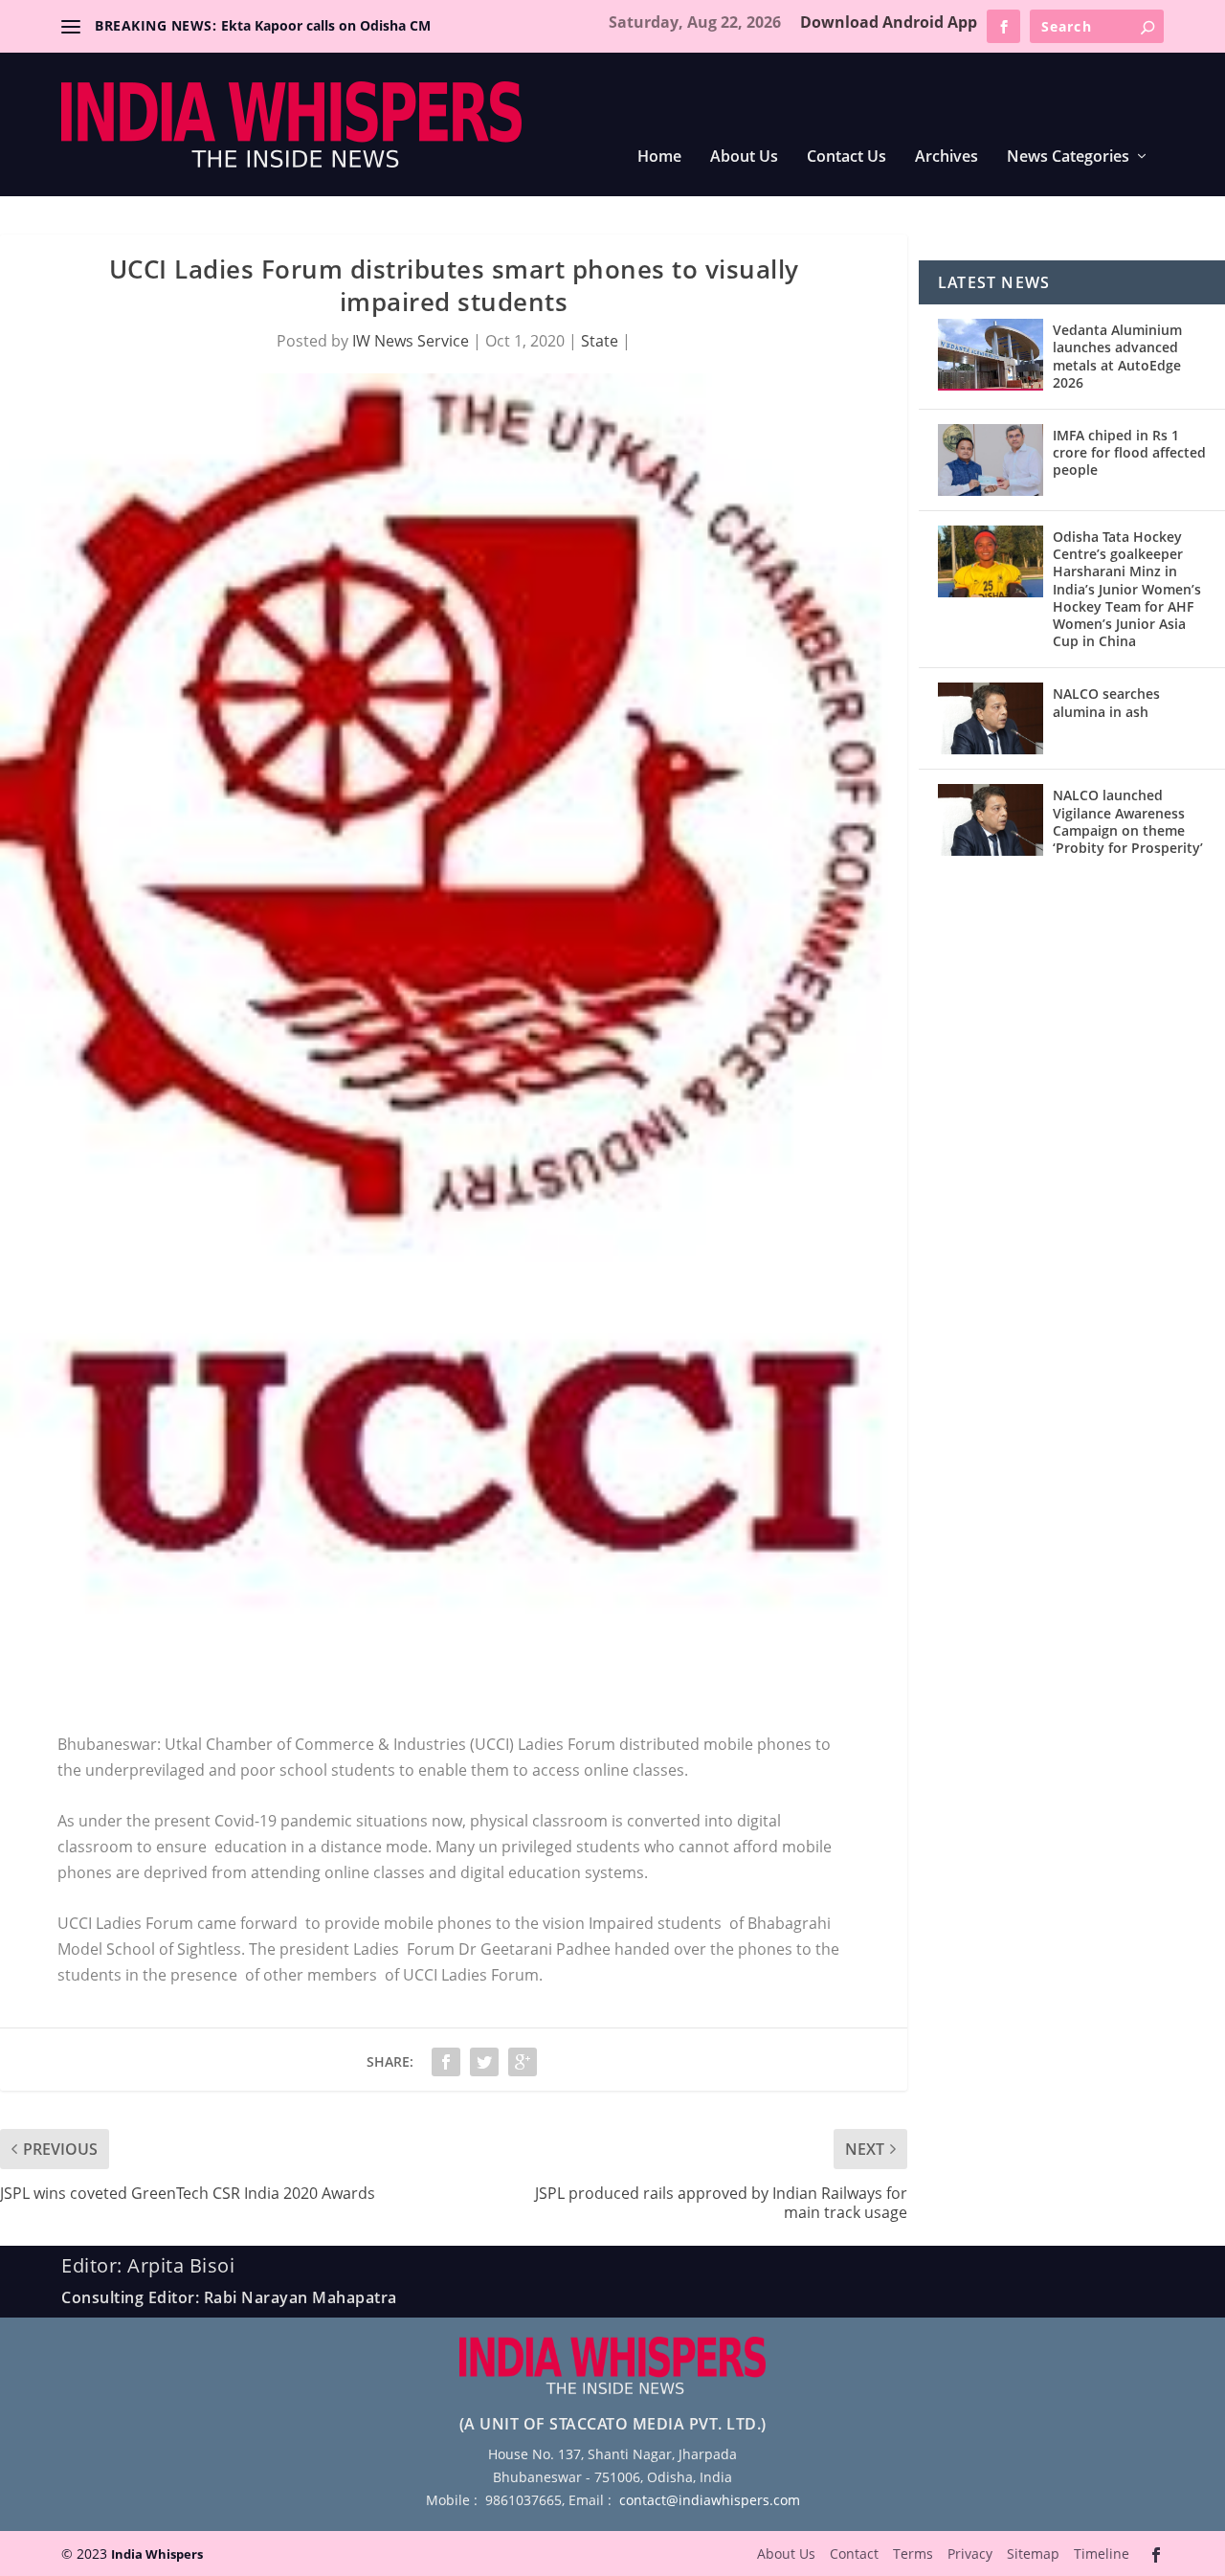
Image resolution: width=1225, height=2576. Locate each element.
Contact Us (846, 157)
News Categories (1068, 157)
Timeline (1102, 2554)
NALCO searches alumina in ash (1106, 702)
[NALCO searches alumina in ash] (991, 718)
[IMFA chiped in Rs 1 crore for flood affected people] (991, 460)
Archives (947, 157)
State (600, 341)
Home (659, 157)
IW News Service (411, 341)
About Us (744, 157)
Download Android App (889, 22)
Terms (913, 2554)
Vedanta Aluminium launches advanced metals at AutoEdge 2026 (1117, 356)
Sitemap (1033, 2554)
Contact (854, 2554)
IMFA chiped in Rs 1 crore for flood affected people (1129, 452)
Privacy (970, 2554)
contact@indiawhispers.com (710, 2500)
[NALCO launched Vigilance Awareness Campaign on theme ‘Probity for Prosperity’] (991, 820)
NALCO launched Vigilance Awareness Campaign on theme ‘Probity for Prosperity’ (1128, 821)
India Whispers (157, 2554)
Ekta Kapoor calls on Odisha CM (326, 25)
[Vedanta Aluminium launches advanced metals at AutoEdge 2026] (991, 355)
